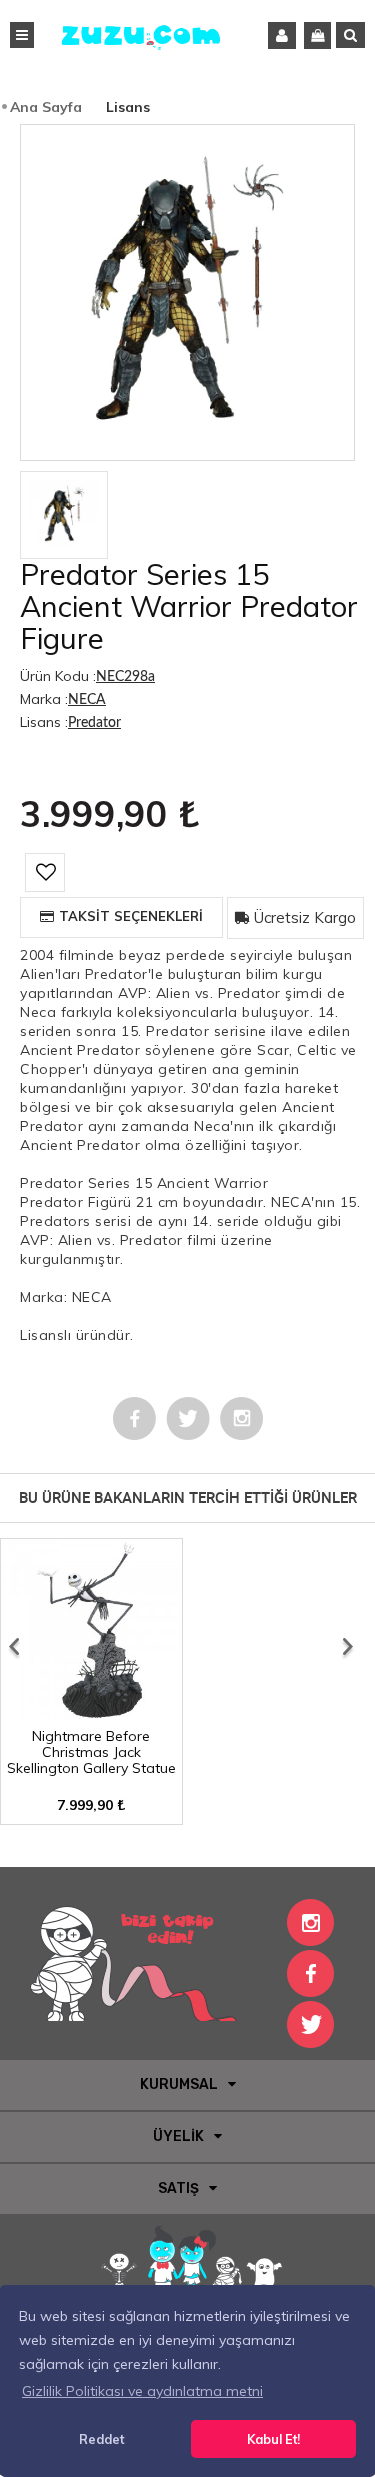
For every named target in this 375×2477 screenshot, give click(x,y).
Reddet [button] (101, 2439)
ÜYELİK (178, 2136)
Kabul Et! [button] (273, 2439)
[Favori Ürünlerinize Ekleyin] (45, 872)
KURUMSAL (179, 2084)
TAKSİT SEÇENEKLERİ (131, 916)
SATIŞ (178, 2188)
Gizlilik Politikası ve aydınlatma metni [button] (142, 2391)
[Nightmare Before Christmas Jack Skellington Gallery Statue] (91, 1712)
